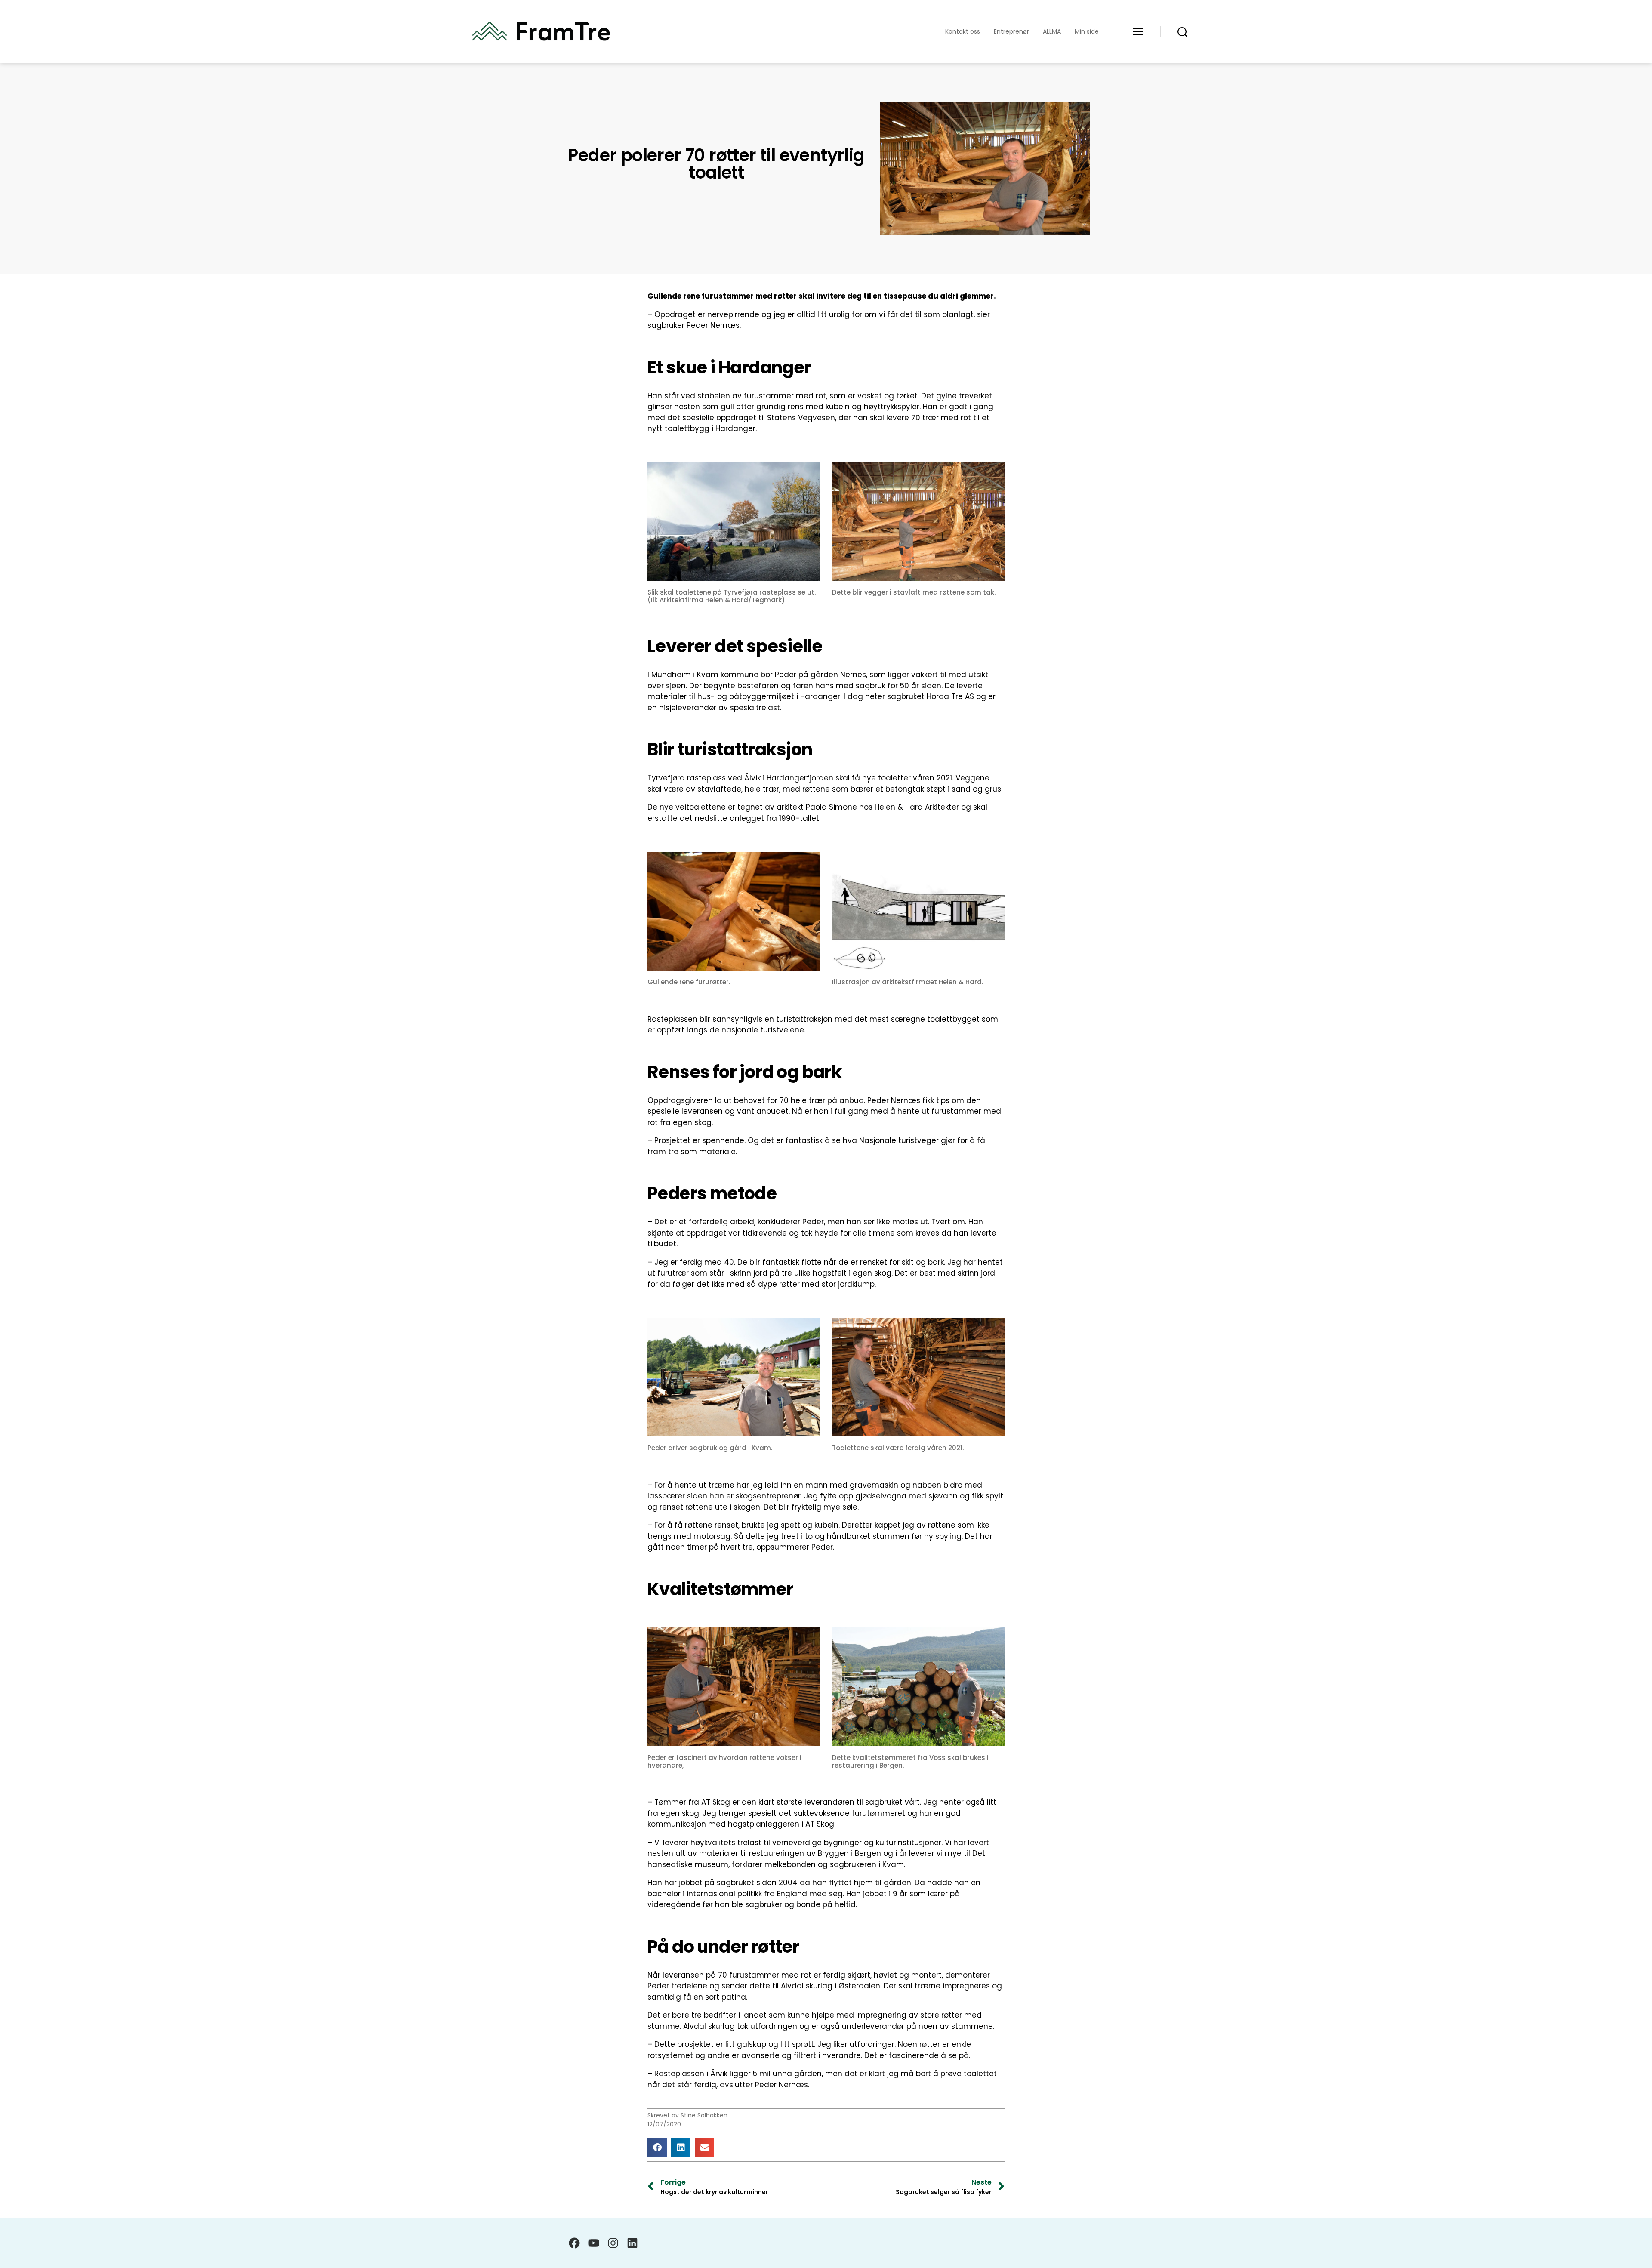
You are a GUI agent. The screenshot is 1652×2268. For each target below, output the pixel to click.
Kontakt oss (963, 32)
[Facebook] (574, 2243)
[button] (657, 2147)
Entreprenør (1011, 32)
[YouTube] (594, 2243)
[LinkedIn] (632, 2243)
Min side (1087, 32)
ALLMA (1052, 32)
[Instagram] (613, 2243)
